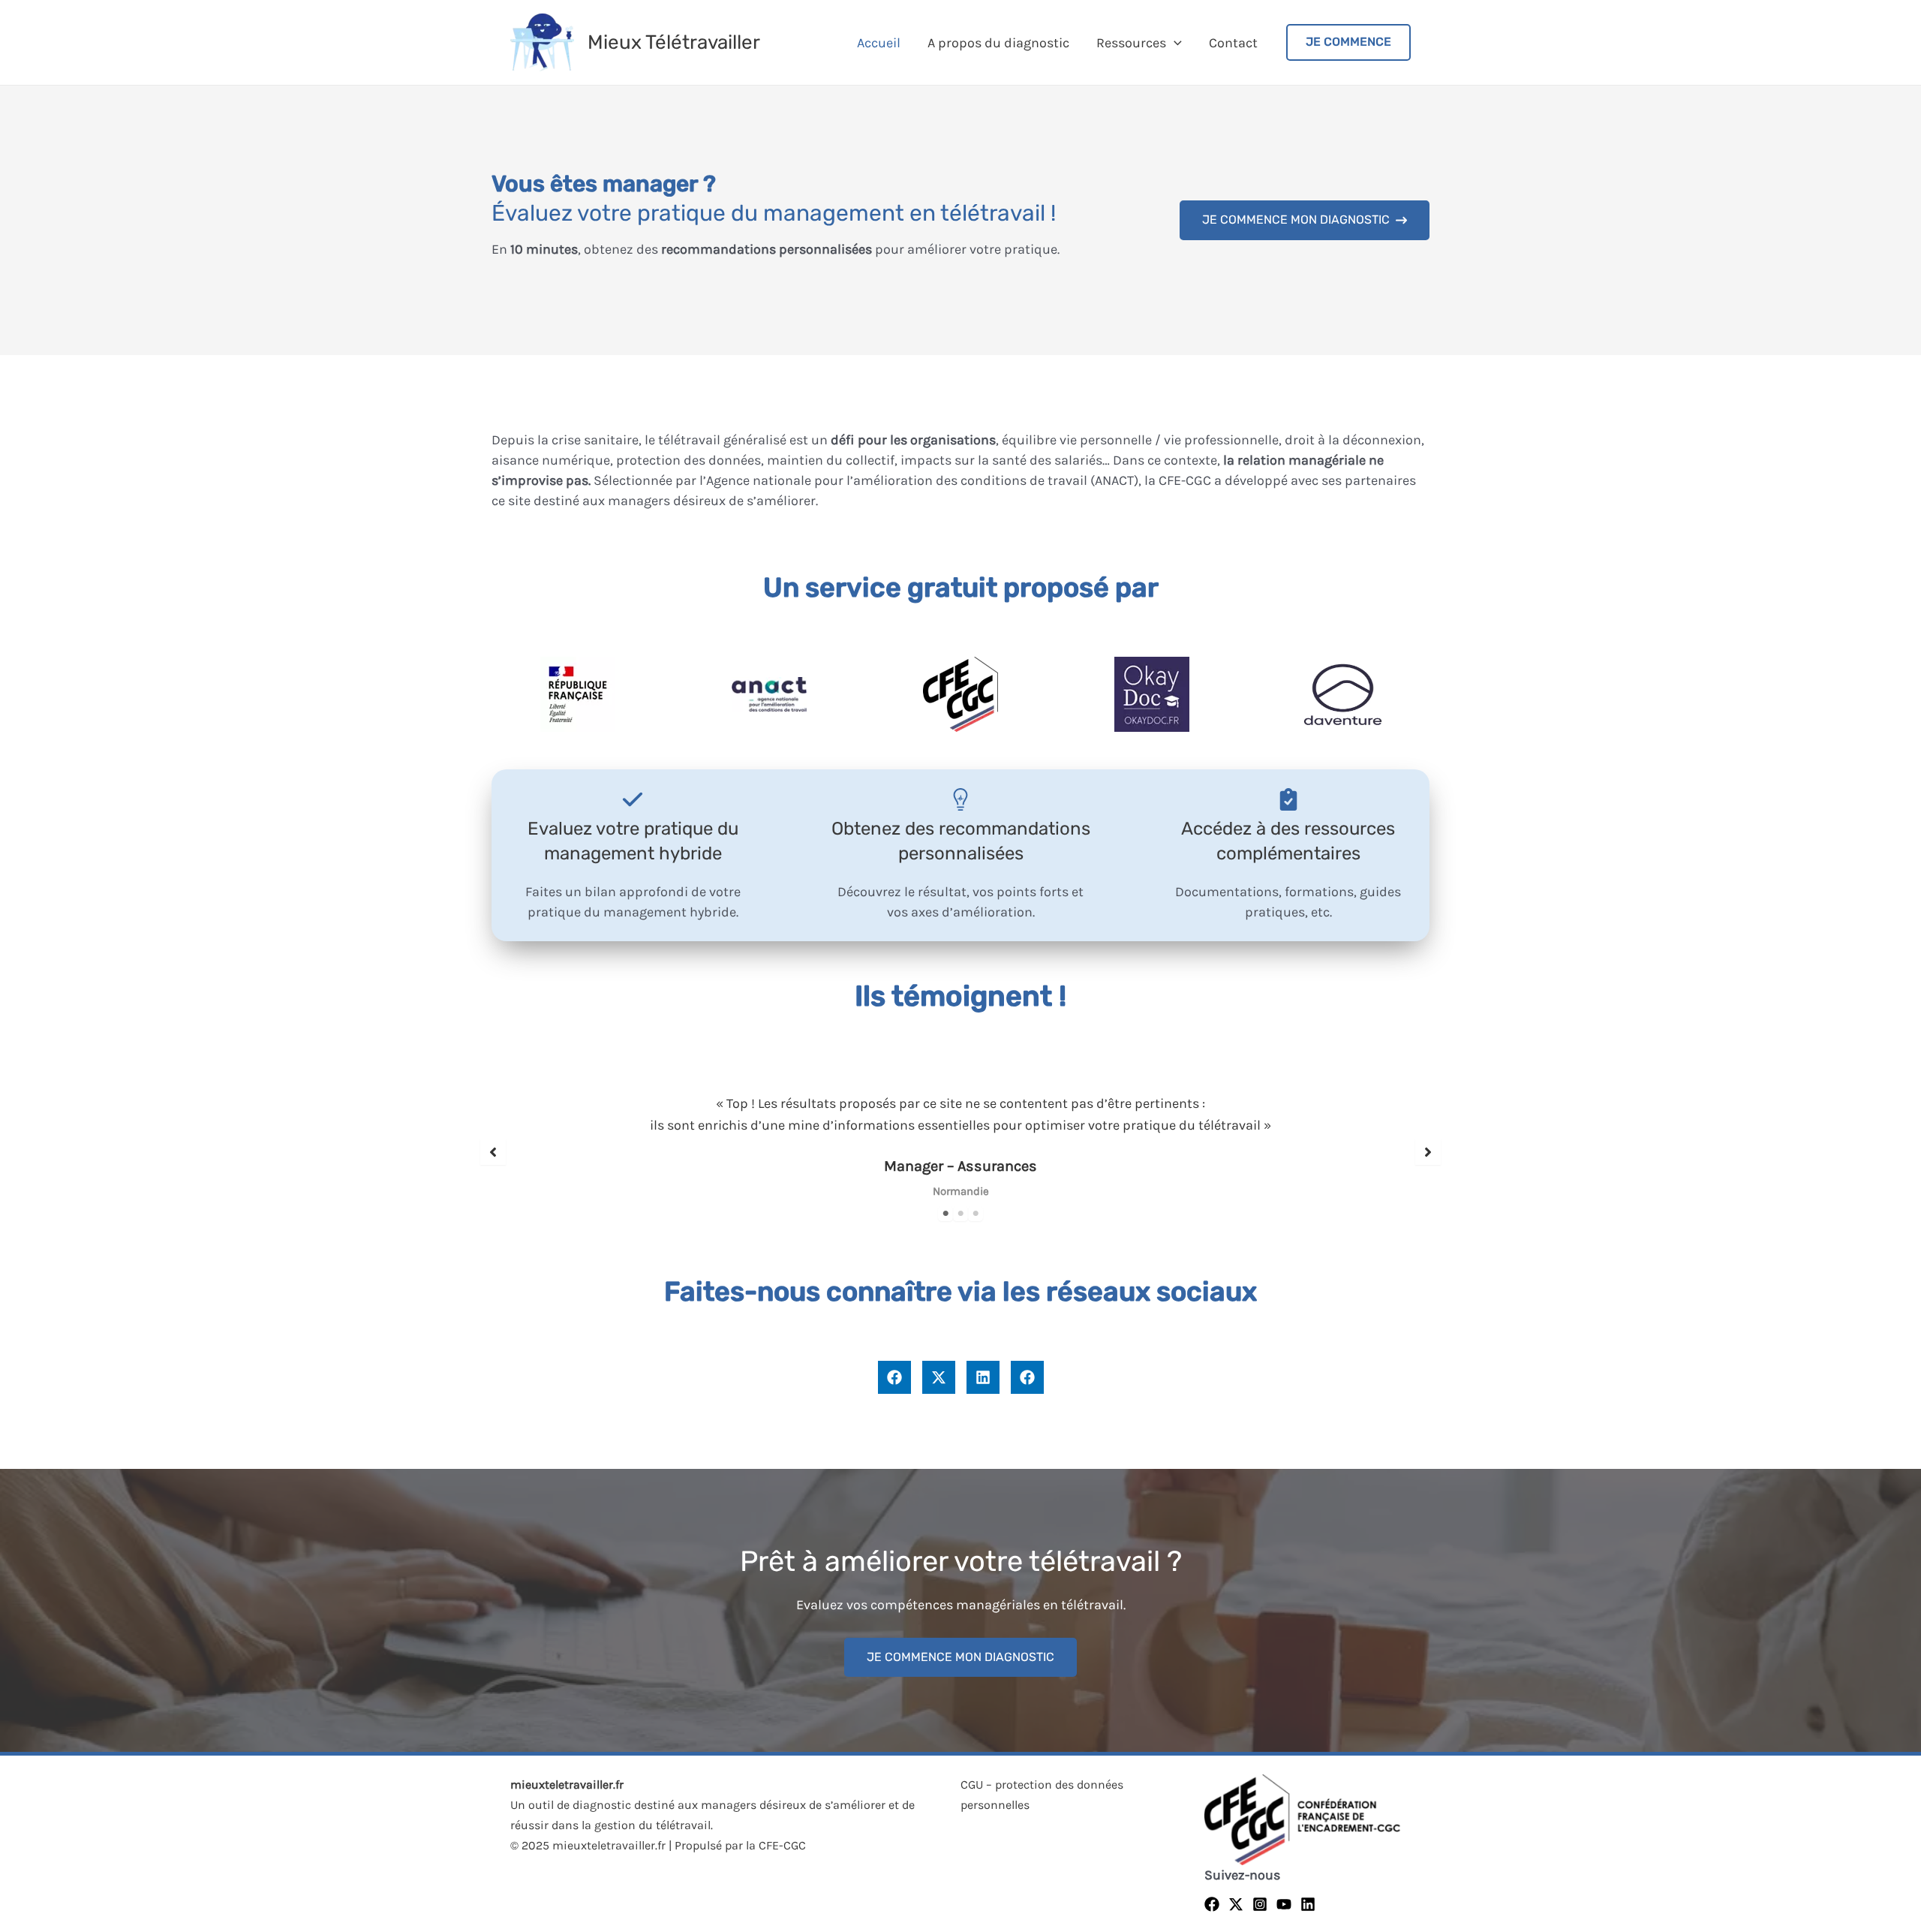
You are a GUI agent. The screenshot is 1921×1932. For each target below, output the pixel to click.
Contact (1233, 43)
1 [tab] (945, 1214)
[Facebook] (1212, 1904)
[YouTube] (1284, 1904)
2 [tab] (960, 1214)
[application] (1174, 43)
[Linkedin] (1308, 1904)
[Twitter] (1236, 1904)
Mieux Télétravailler (674, 42)
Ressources (1131, 43)
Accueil (879, 43)
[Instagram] (1260, 1904)
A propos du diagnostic (998, 43)
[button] (1305, 220)
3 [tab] (976, 1214)
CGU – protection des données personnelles (1042, 1795)
